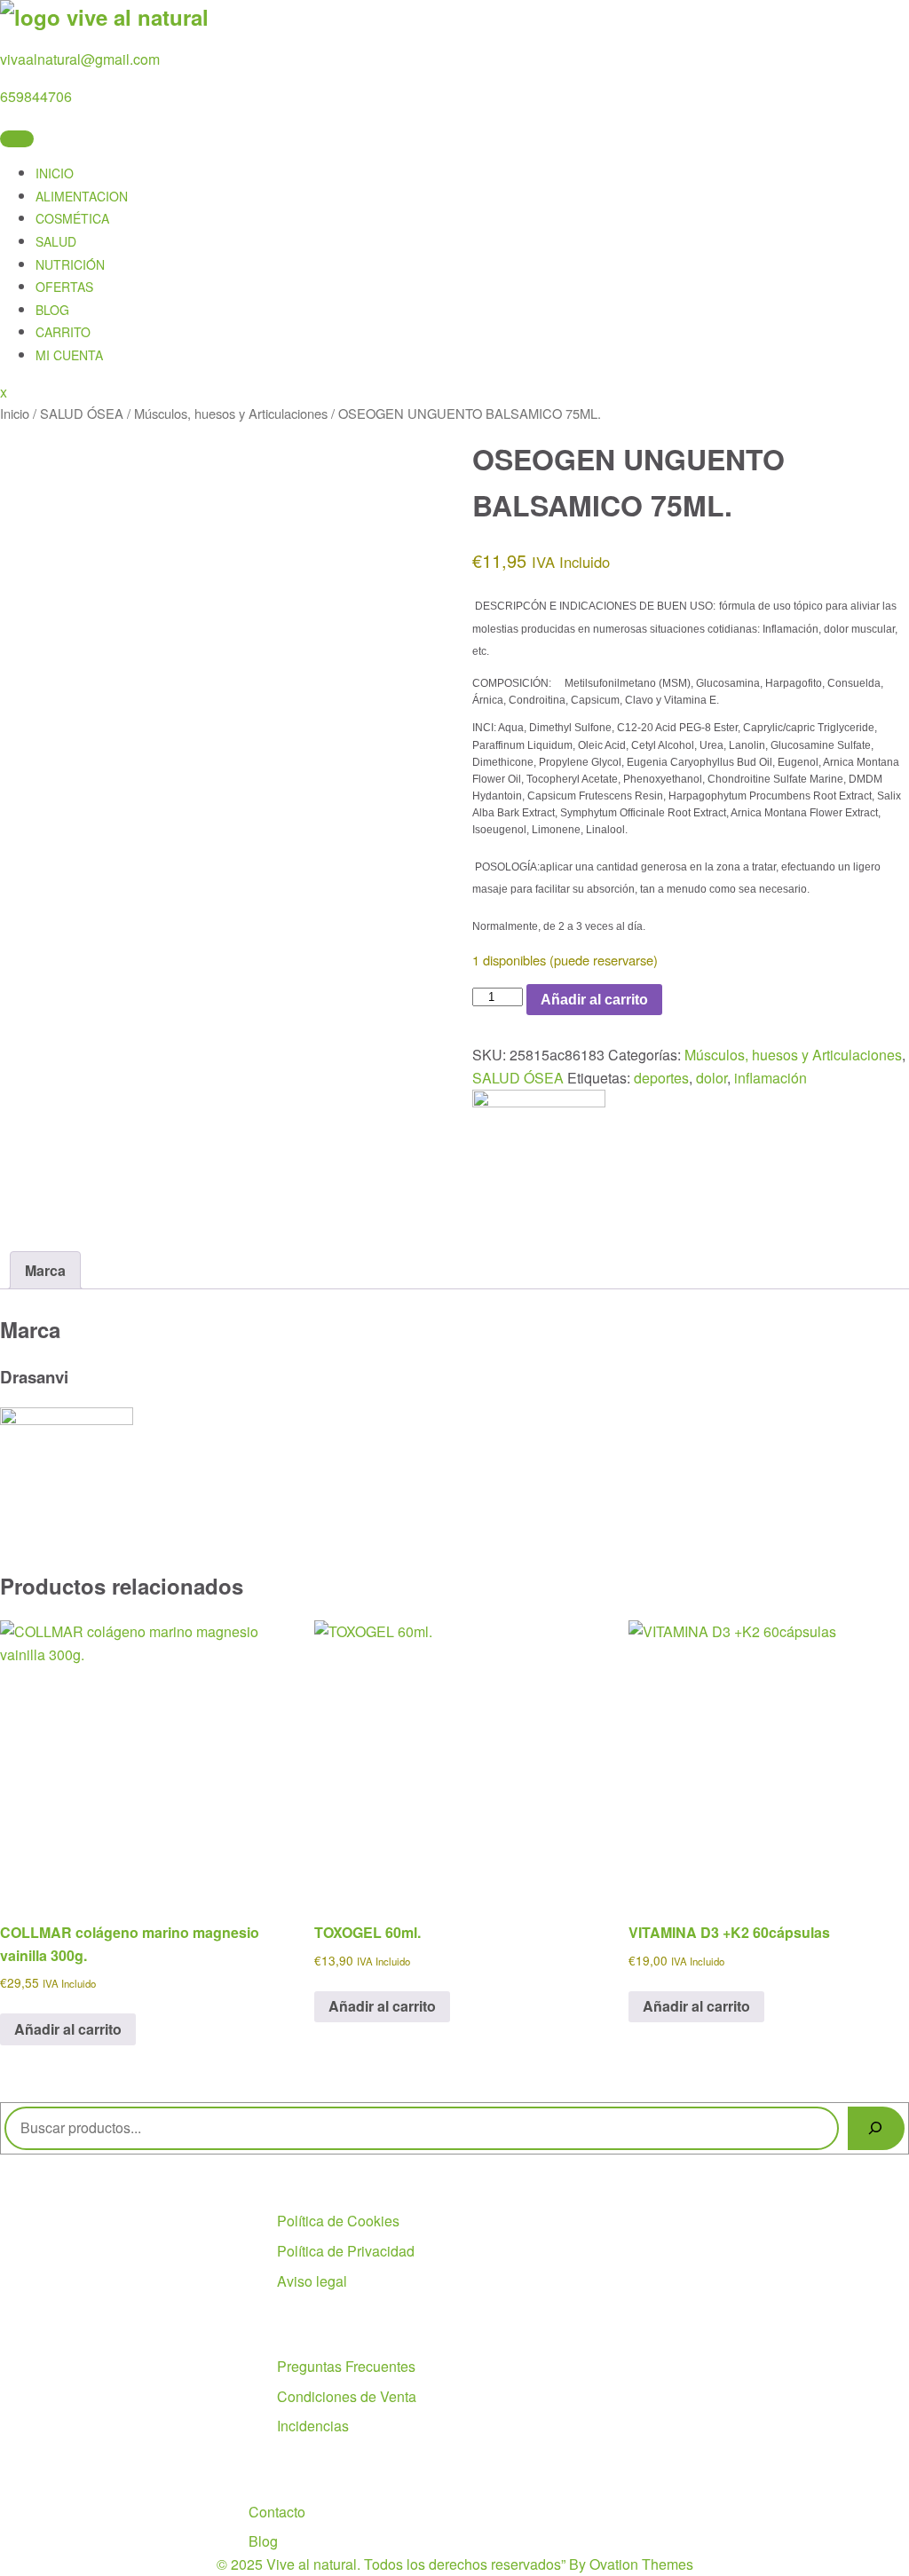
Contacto (277, 2512)
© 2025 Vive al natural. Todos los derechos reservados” (455, 2564)
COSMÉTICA (72, 218)
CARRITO (63, 332)
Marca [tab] (45, 1270)
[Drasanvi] (539, 1102)
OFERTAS (64, 287)
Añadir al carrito (594, 1000)
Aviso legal (312, 2281)
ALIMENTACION (82, 196)
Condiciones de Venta (347, 2396)
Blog (263, 2541)
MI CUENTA (69, 355)
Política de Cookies (338, 2221)
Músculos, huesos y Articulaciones (231, 413)
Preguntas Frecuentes (346, 2366)
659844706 (36, 96)
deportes (661, 1078)
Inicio (15, 413)
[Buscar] (876, 2128)
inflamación (771, 1078)
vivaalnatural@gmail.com (80, 59)
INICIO (55, 173)
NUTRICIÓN (70, 264)
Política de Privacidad (346, 2251)
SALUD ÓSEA (82, 413)
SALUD (56, 241)
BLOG (52, 310)
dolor (711, 1078)
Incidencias (313, 2426)
